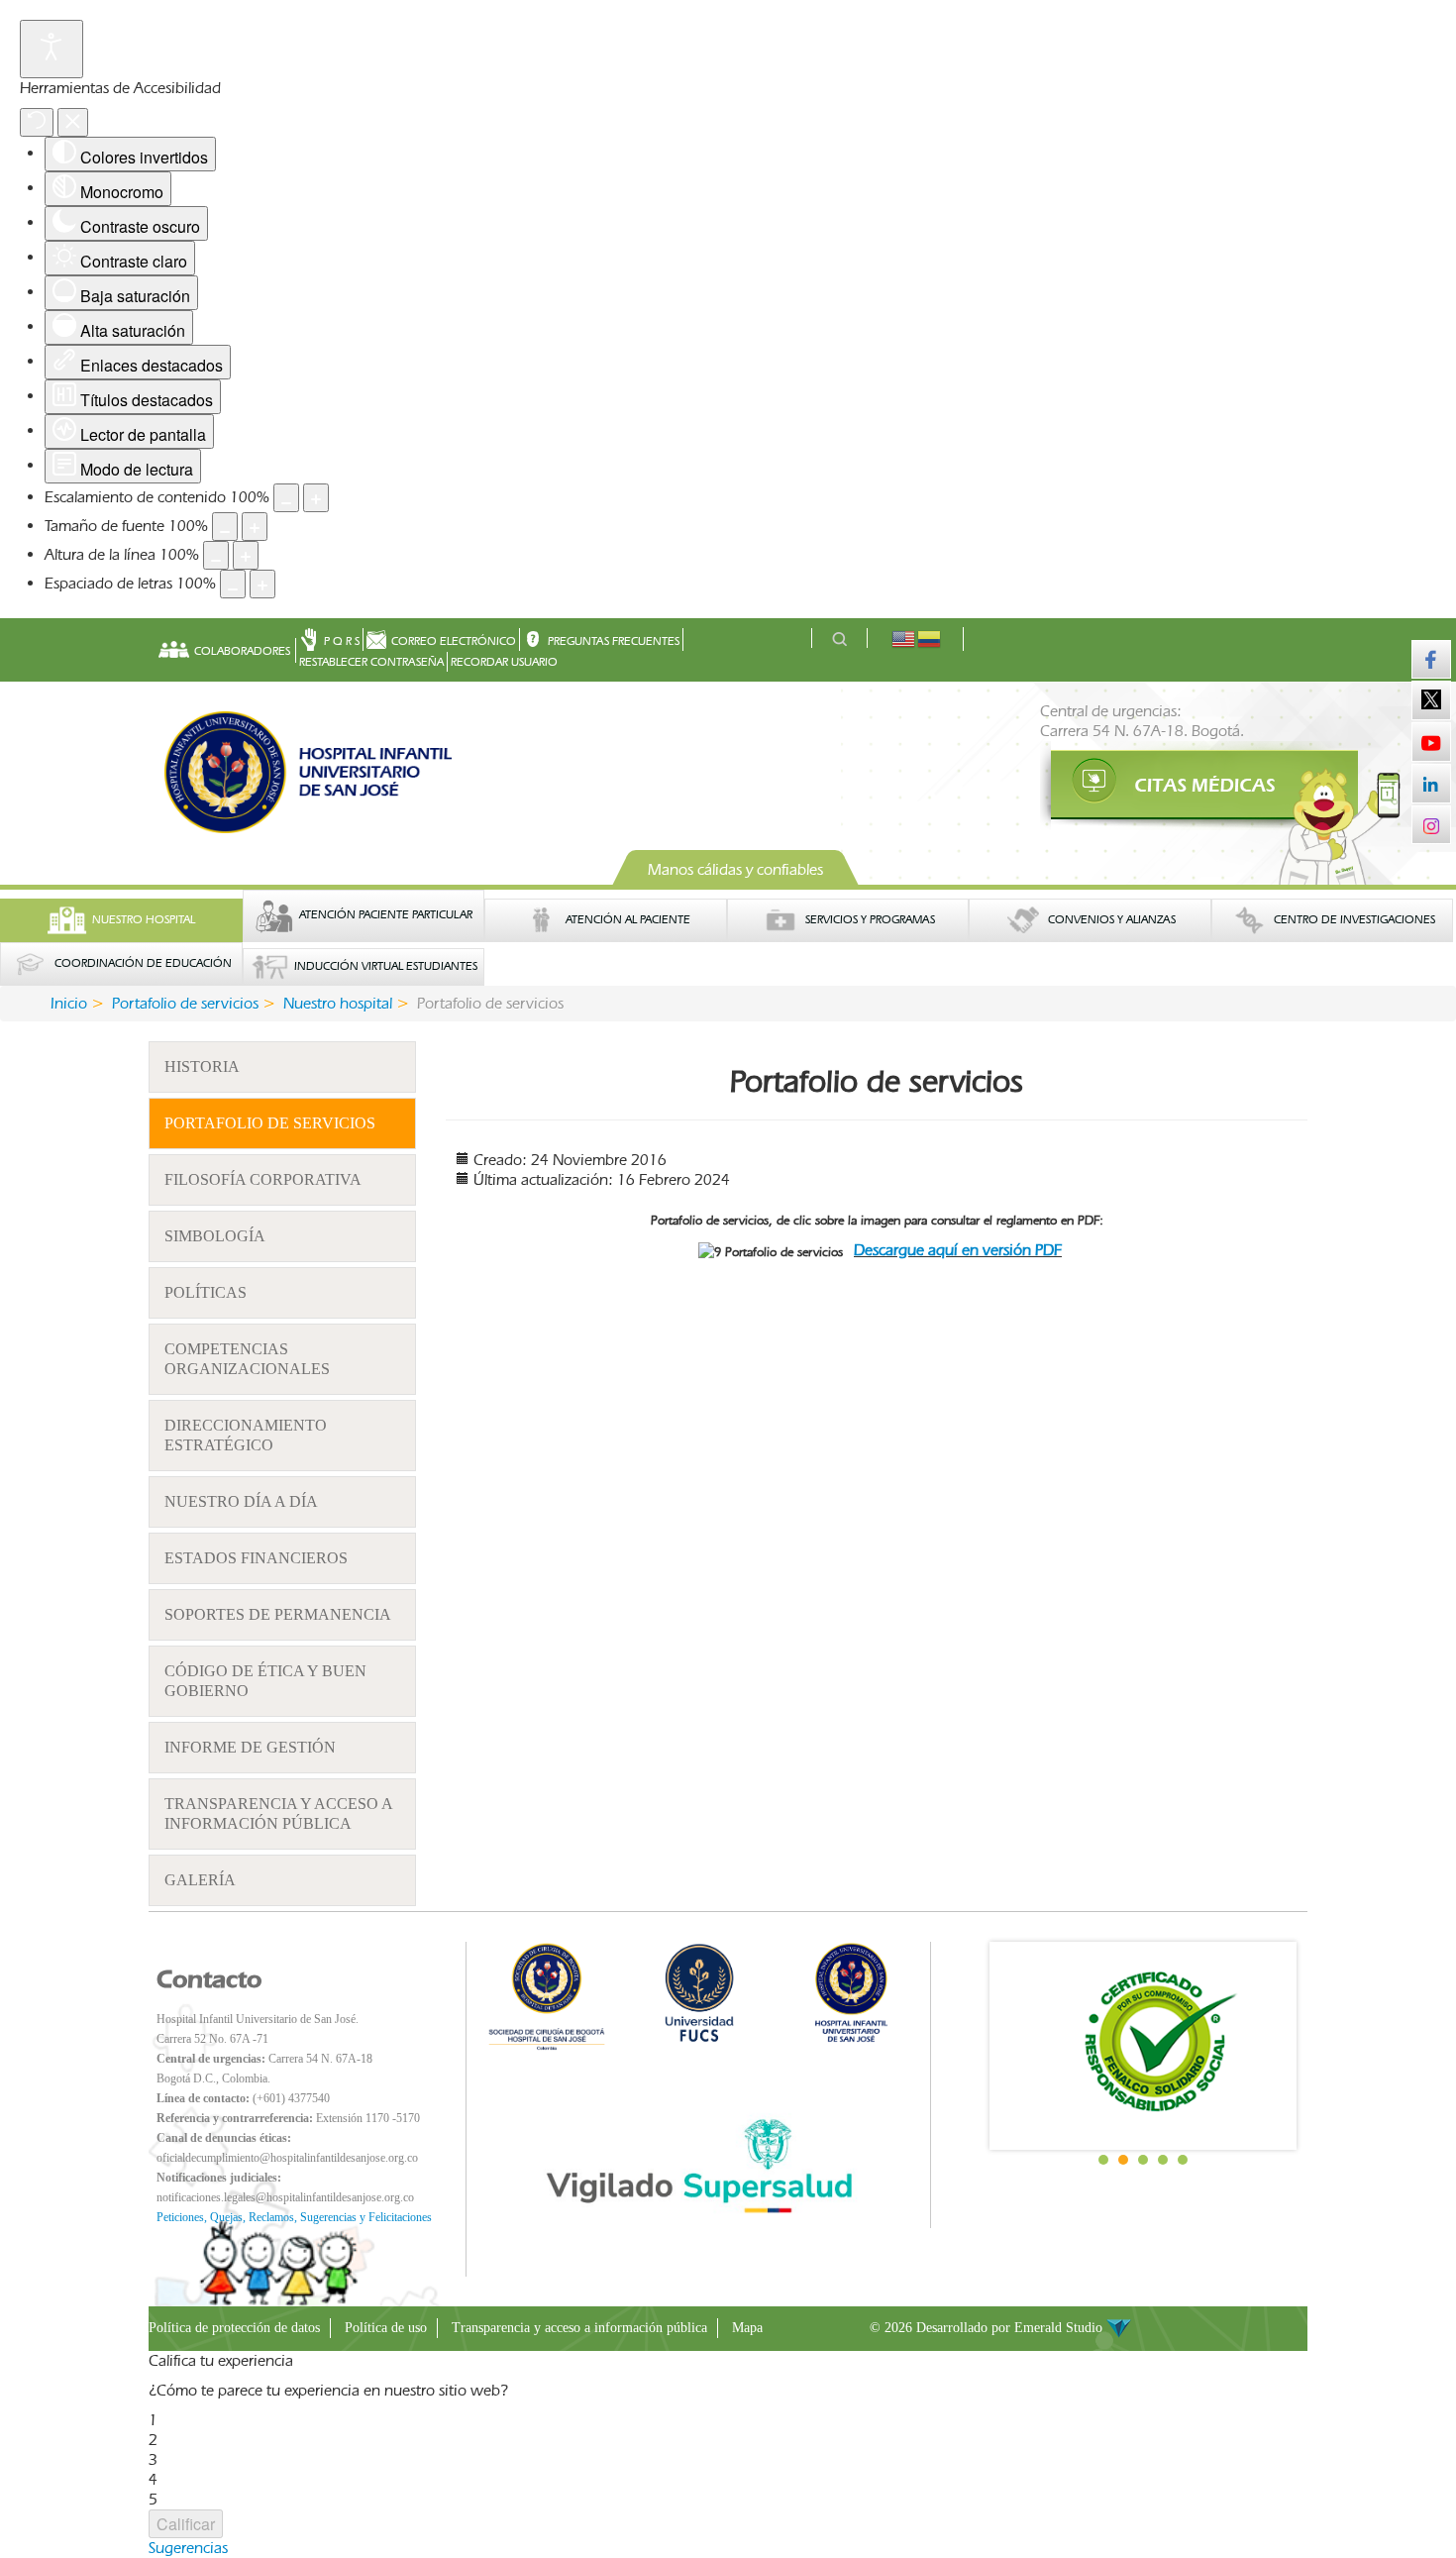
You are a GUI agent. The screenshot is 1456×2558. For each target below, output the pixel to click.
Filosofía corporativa (263, 1179)
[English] (904, 638)
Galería (200, 1880)
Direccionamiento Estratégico (246, 1435)
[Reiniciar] (37, 122)
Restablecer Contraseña (371, 662)
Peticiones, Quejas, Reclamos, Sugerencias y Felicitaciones (294, 2217)
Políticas (206, 1292)
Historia (202, 1066)
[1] (1174, 786)
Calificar (186, 2524)
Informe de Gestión (250, 1747)
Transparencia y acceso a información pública (278, 1813)
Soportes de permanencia (278, 1614)
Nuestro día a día (241, 1501)
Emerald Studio (1060, 2328)
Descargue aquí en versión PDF (958, 1250)
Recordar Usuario (504, 662)
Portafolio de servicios (270, 1123)
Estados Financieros (256, 1558)
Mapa (747, 2328)
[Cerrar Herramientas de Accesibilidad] (73, 122)
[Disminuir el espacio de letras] (233, 584)
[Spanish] (930, 638)
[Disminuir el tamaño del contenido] (286, 498)
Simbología (215, 1236)
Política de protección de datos (234, 2328)
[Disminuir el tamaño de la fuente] (225, 527)
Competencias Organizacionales (247, 1359)
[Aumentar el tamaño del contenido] (316, 498)
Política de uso (386, 2328)
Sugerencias (188, 2548)
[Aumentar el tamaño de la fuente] (255, 527)
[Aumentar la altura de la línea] (246, 555)
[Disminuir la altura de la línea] (216, 555)
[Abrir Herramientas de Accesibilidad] (52, 49)
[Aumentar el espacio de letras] (262, 584)
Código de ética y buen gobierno (265, 1681)
